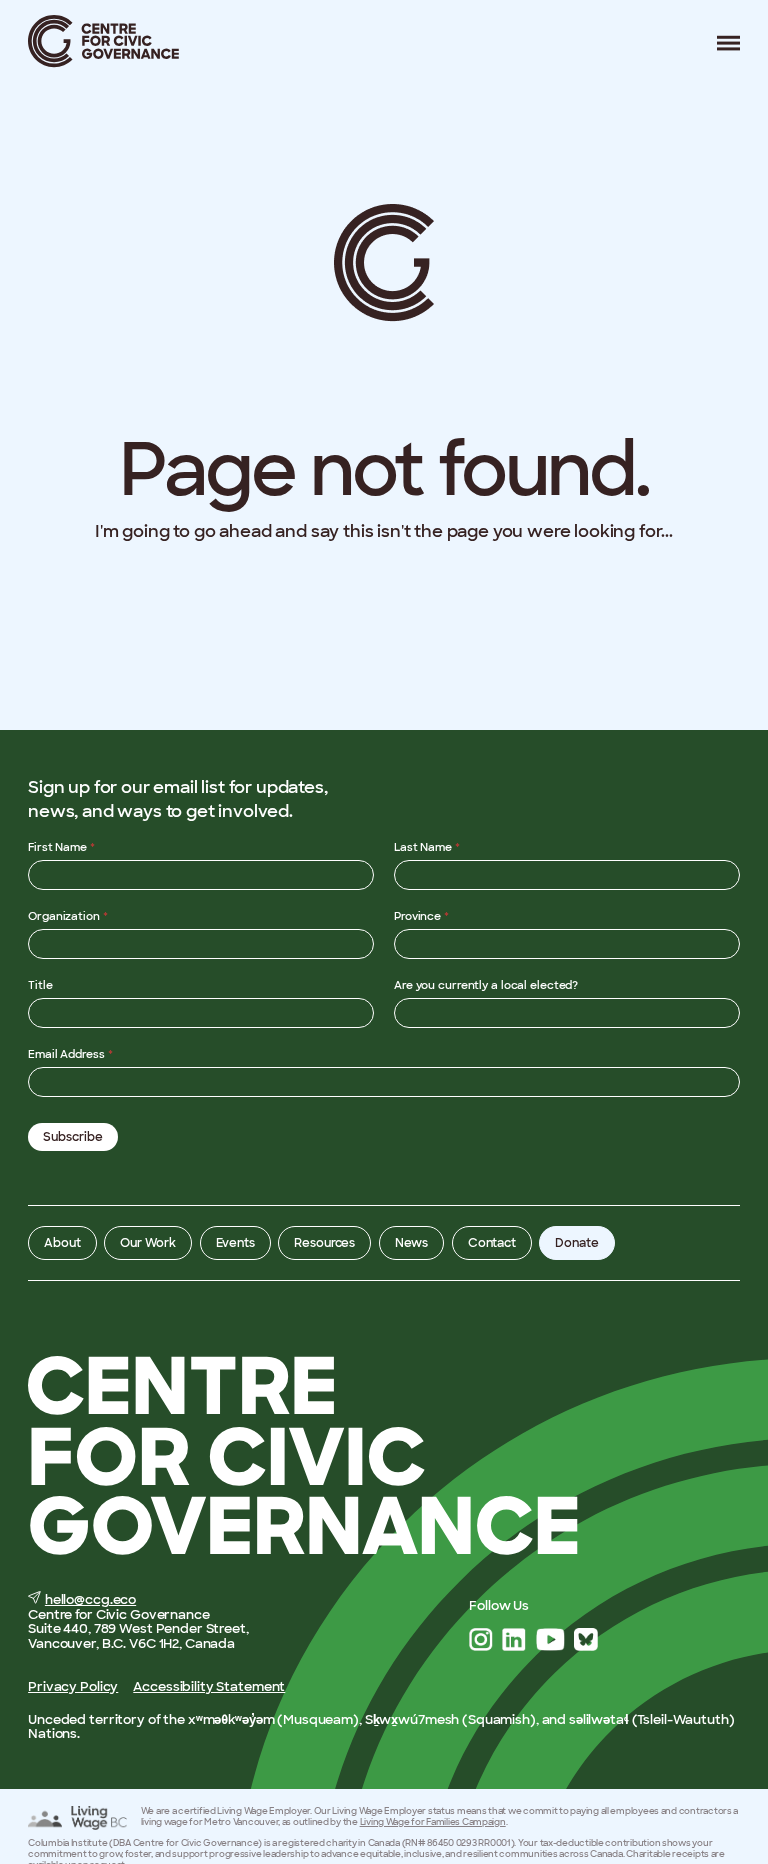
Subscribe (73, 1137)
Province (421, 916)
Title (40, 985)
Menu (721, 43)
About (62, 1243)
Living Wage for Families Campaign (433, 1822)
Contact (492, 1243)
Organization (68, 916)
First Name (61, 847)
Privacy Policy (73, 1686)
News (412, 1243)
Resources (324, 1243)
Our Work (148, 1243)
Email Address (70, 1054)
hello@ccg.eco (90, 1599)
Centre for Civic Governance (104, 41)
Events (235, 1243)
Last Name (427, 847)
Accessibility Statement (209, 1686)
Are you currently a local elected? (486, 985)
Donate (576, 1243)
